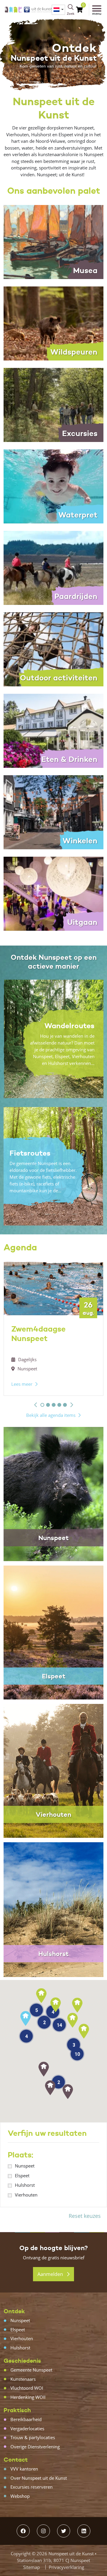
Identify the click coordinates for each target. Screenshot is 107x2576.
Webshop (20, 2496)
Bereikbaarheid (26, 2419)
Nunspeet (25, 2166)
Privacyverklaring (66, 2567)
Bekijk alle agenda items (51, 1415)
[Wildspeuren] (53, 323)
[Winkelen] (53, 812)
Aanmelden (51, 2274)
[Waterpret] (53, 486)
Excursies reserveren (32, 2487)
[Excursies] (53, 404)
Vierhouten (26, 2195)
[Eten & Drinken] (53, 730)
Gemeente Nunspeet (31, 2370)
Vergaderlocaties (27, 2428)
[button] (36, 1405)
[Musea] (53, 241)
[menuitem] (58, 10)
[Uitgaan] (53, 893)
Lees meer (22, 1384)
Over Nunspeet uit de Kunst (39, 2478)
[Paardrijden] (53, 567)
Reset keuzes (85, 2216)
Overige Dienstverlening (35, 2447)
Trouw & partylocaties (33, 2437)
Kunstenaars (23, 2379)
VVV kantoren (24, 2469)
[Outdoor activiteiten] (53, 649)
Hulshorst (25, 2185)
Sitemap (32, 2567)
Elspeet (22, 2175)
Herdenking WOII (28, 2397)
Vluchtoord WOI (27, 2388)
